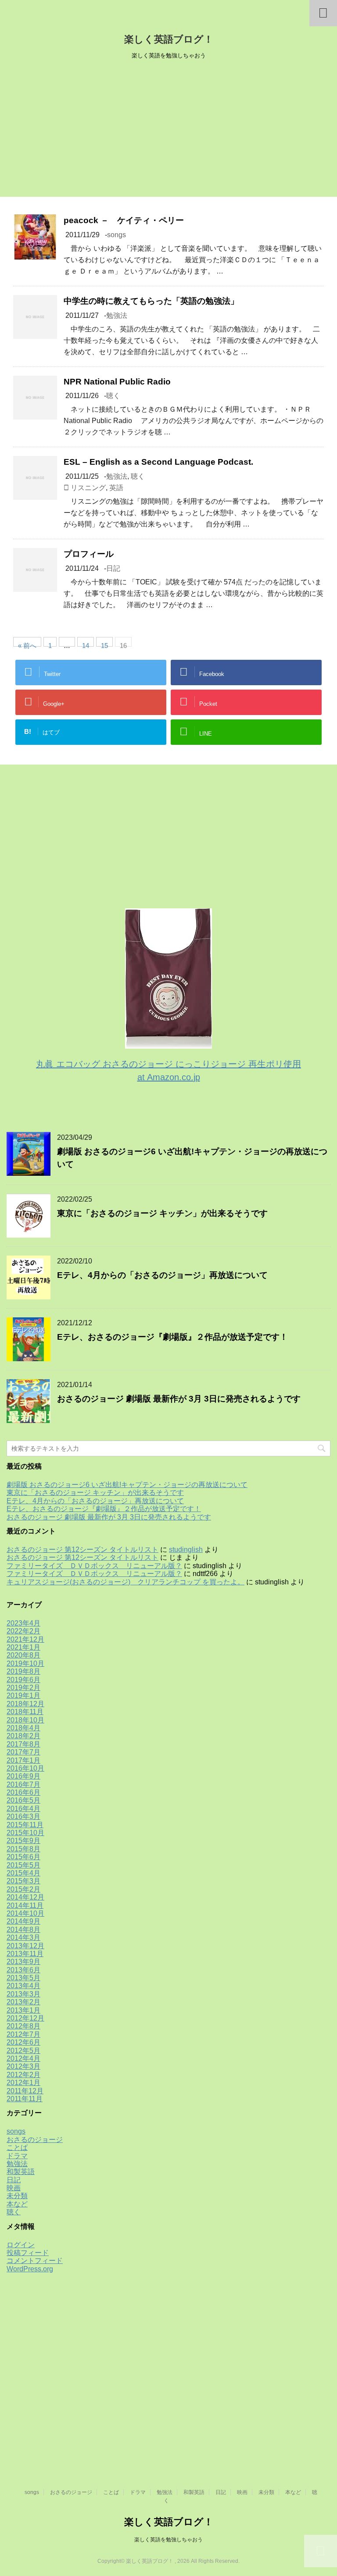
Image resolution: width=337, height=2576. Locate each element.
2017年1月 (23, 1760)
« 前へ (27, 644)
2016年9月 (23, 1776)
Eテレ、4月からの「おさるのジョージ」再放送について (162, 1275)
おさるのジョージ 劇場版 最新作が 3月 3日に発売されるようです (179, 1399)
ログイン (21, 2245)
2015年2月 (23, 1889)
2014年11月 (25, 1905)
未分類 (17, 2196)
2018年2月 (23, 1736)
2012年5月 (23, 2051)
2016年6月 (23, 1792)
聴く (113, 396)
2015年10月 (25, 1833)
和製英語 (21, 2172)
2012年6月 (23, 2042)
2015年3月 (23, 1881)
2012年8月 (23, 2026)
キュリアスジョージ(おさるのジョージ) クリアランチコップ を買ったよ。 (125, 1582)
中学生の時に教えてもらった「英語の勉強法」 (151, 301)
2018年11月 (25, 1712)
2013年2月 (23, 2002)
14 (86, 644)
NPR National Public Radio (117, 382)
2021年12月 (25, 1639)
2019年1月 (23, 1695)
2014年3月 (23, 1937)
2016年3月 (23, 1816)
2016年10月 (25, 1768)
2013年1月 (23, 2010)
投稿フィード (28, 2253)
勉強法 (117, 315)
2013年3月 (23, 1994)
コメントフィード (35, 2261)
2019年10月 (25, 1663)
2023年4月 (23, 1623)
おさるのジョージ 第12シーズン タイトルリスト (82, 1550)
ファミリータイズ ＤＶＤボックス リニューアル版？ (94, 1566)
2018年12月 (25, 1704)
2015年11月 (25, 1825)
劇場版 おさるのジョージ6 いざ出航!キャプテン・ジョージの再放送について (127, 1485)
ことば (17, 2147)
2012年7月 (23, 2034)
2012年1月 (23, 2083)
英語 (116, 488)
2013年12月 (25, 1946)
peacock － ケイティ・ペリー (124, 220)
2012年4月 (23, 2058)
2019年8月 (23, 1671)
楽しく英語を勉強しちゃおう (168, 2540)
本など (17, 2204)
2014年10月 (25, 1913)
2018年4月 (23, 1728)
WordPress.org (30, 2269)
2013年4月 (23, 1986)
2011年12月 (25, 2091)
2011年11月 (25, 2099)
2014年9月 (23, 1921)
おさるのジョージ (35, 2140)
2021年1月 (23, 1647)
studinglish (186, 1550)
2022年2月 (23, 1631)
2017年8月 (23, 1744)
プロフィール (89, 554)
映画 (14, 2188)
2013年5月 (23, 1978)
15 (104, 644)
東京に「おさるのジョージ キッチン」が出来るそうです (162, 1213)
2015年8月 (23, 1849)
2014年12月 (25, 1897)
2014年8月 (23, 1930)
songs (117, 235)
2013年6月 (23, 1970)
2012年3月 (23, 2066)
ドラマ (17, 2156)
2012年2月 (23, 2075)
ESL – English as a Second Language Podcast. (158, 462)
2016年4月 (23, 1809)
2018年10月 (25, 1720)
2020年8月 (23, 1655)
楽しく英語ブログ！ (169, 39)
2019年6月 (23, 1680)
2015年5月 (23, 1865)
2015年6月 (23, 1857)
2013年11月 (25, 1954)
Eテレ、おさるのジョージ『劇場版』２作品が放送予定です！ (172, 1337)
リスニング (88, 488)
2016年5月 (23, 1800)
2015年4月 (23, 1873)
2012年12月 (25, 2018)
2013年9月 (23, 1962)
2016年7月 (23, 1784)
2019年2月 (23, 1688)
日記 (113, 568)
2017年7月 (23, 1752)
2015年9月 (23, 1841)
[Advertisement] (168, 131)
